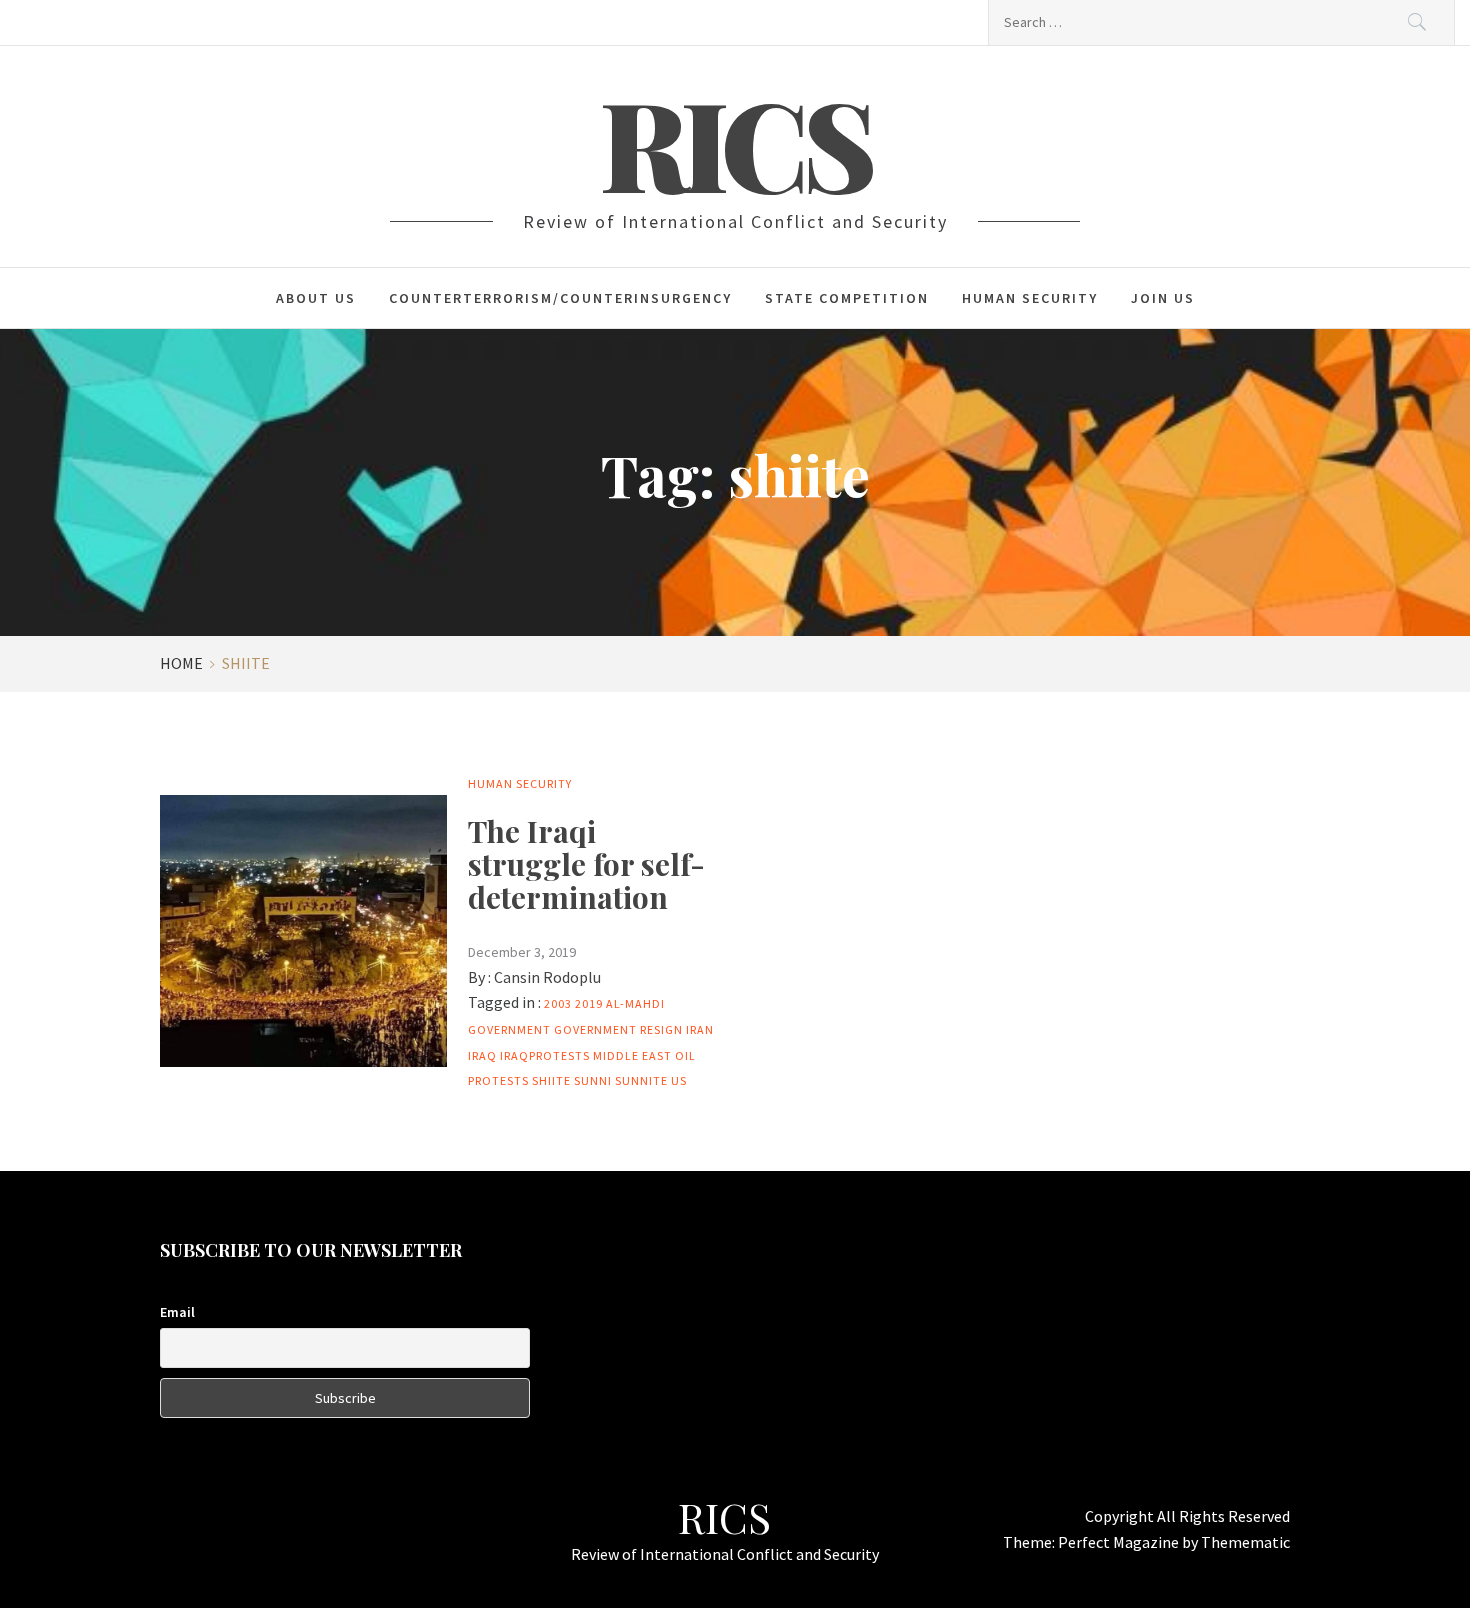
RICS (735, 142)
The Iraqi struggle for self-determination (586, 864)
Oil (685, 1055)
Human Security (1030, 298)
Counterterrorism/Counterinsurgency (560, 298)
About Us (316, 298)
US (679, 1080)
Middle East (632, 1055)
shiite (551, 1080)
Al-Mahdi (635, 1003)
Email (177, 1312)
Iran (700, 1029)
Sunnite (641, 1080)
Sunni (593, 1080)
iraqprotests (545, 1055)
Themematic (1245, 1542)
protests (498, 1080)
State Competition (847, 298)
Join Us (1163, 298)
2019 (589, 1003)
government (509, 1029)
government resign (618, 1029)
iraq (482, 1055)
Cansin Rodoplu (547, 977)
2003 (558, 1003)
